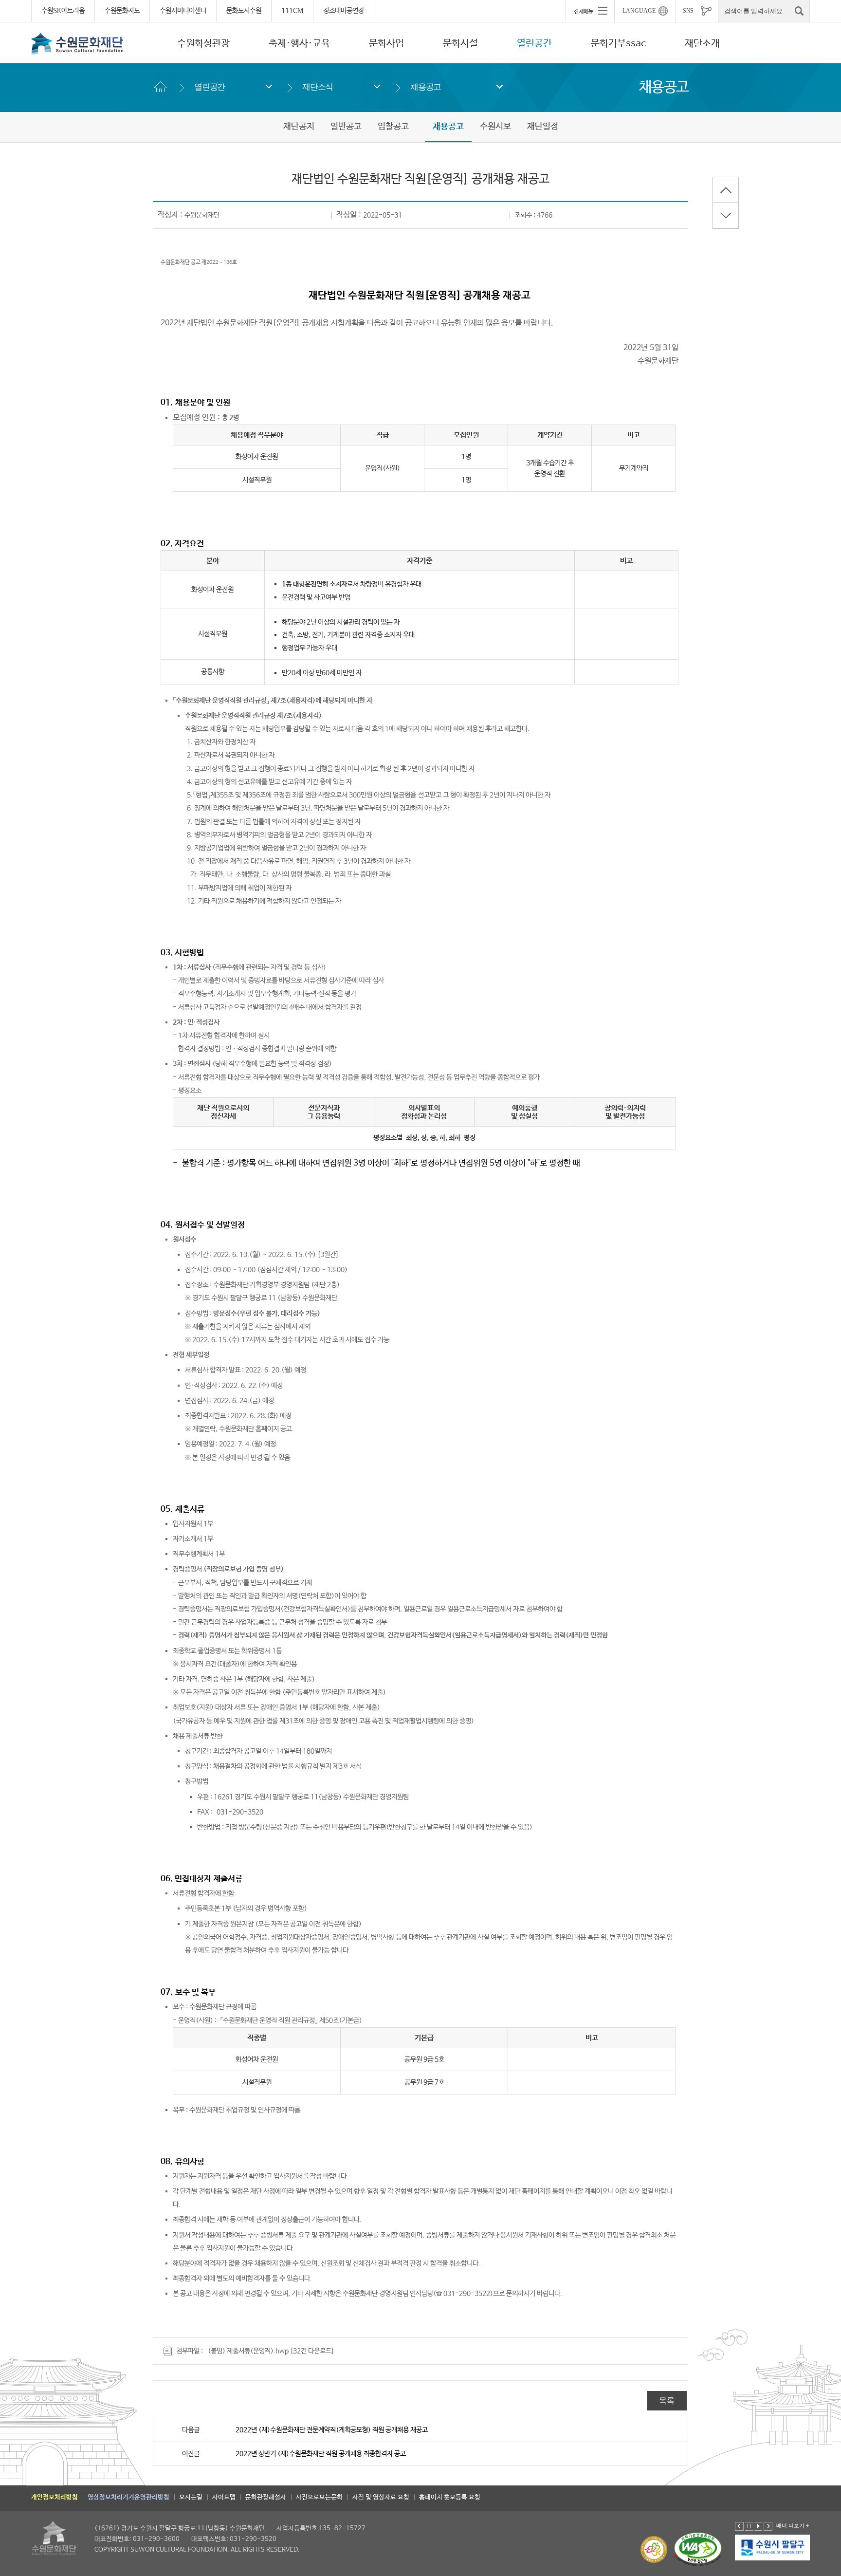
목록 (667, 2400)
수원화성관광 (203, 44)
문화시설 (460, 44)
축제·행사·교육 (299, 44)
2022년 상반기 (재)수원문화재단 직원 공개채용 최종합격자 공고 (321, 2454)
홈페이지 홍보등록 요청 (450, 2497)
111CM (292, 11)
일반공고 (346, 127)
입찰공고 (393, 127)
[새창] (773, 2547)
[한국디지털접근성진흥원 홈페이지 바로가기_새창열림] (698, 2549)
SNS (688, 11)
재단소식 (318, 87)
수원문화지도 (122, 11)
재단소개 (702, 44)
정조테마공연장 (344, 11)
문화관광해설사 (266, 2497)
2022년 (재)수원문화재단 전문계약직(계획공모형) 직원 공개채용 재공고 (332, 2430)
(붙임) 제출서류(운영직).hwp (248, 2351)
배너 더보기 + (793, 2525)
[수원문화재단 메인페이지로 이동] (77, 43)
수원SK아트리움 (63, 11)
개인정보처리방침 (55, 2497)
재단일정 (543, 127)
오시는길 (191, 2497)
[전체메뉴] (590, 11)
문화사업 (386, 44)
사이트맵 (224, 2497)
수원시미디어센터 (183, 11)
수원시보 (495, 127)
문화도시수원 (244, 11)
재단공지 (299, 127)
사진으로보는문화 (319, 2497)
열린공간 (534, 44)
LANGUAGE (639, 11)
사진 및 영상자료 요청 (381, 2497)
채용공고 (426, 87)
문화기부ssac (618, 44)
